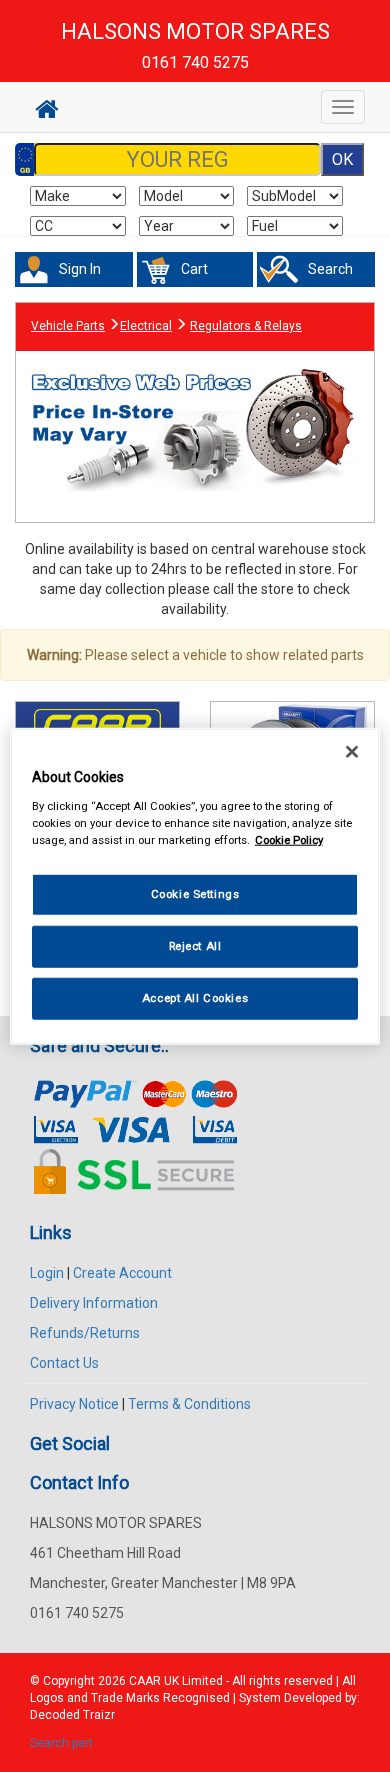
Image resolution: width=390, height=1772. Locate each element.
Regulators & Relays (246, 326)
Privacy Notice (74, 1404)
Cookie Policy (289, 839)
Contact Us (64, 1363)
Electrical (146, 326)
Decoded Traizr (72, 1715)
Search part (61, 1743)
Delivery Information (94, 1303)
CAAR (145, 1681)
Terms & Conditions (189, 1404)
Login (47, 1273)
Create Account (122, 1273)
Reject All (195, 945)
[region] (195, 886)
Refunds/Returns (85, 1333)
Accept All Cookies (195, 997)
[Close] (352, 752)
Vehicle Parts (68, 326)
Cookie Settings (195, 894)
